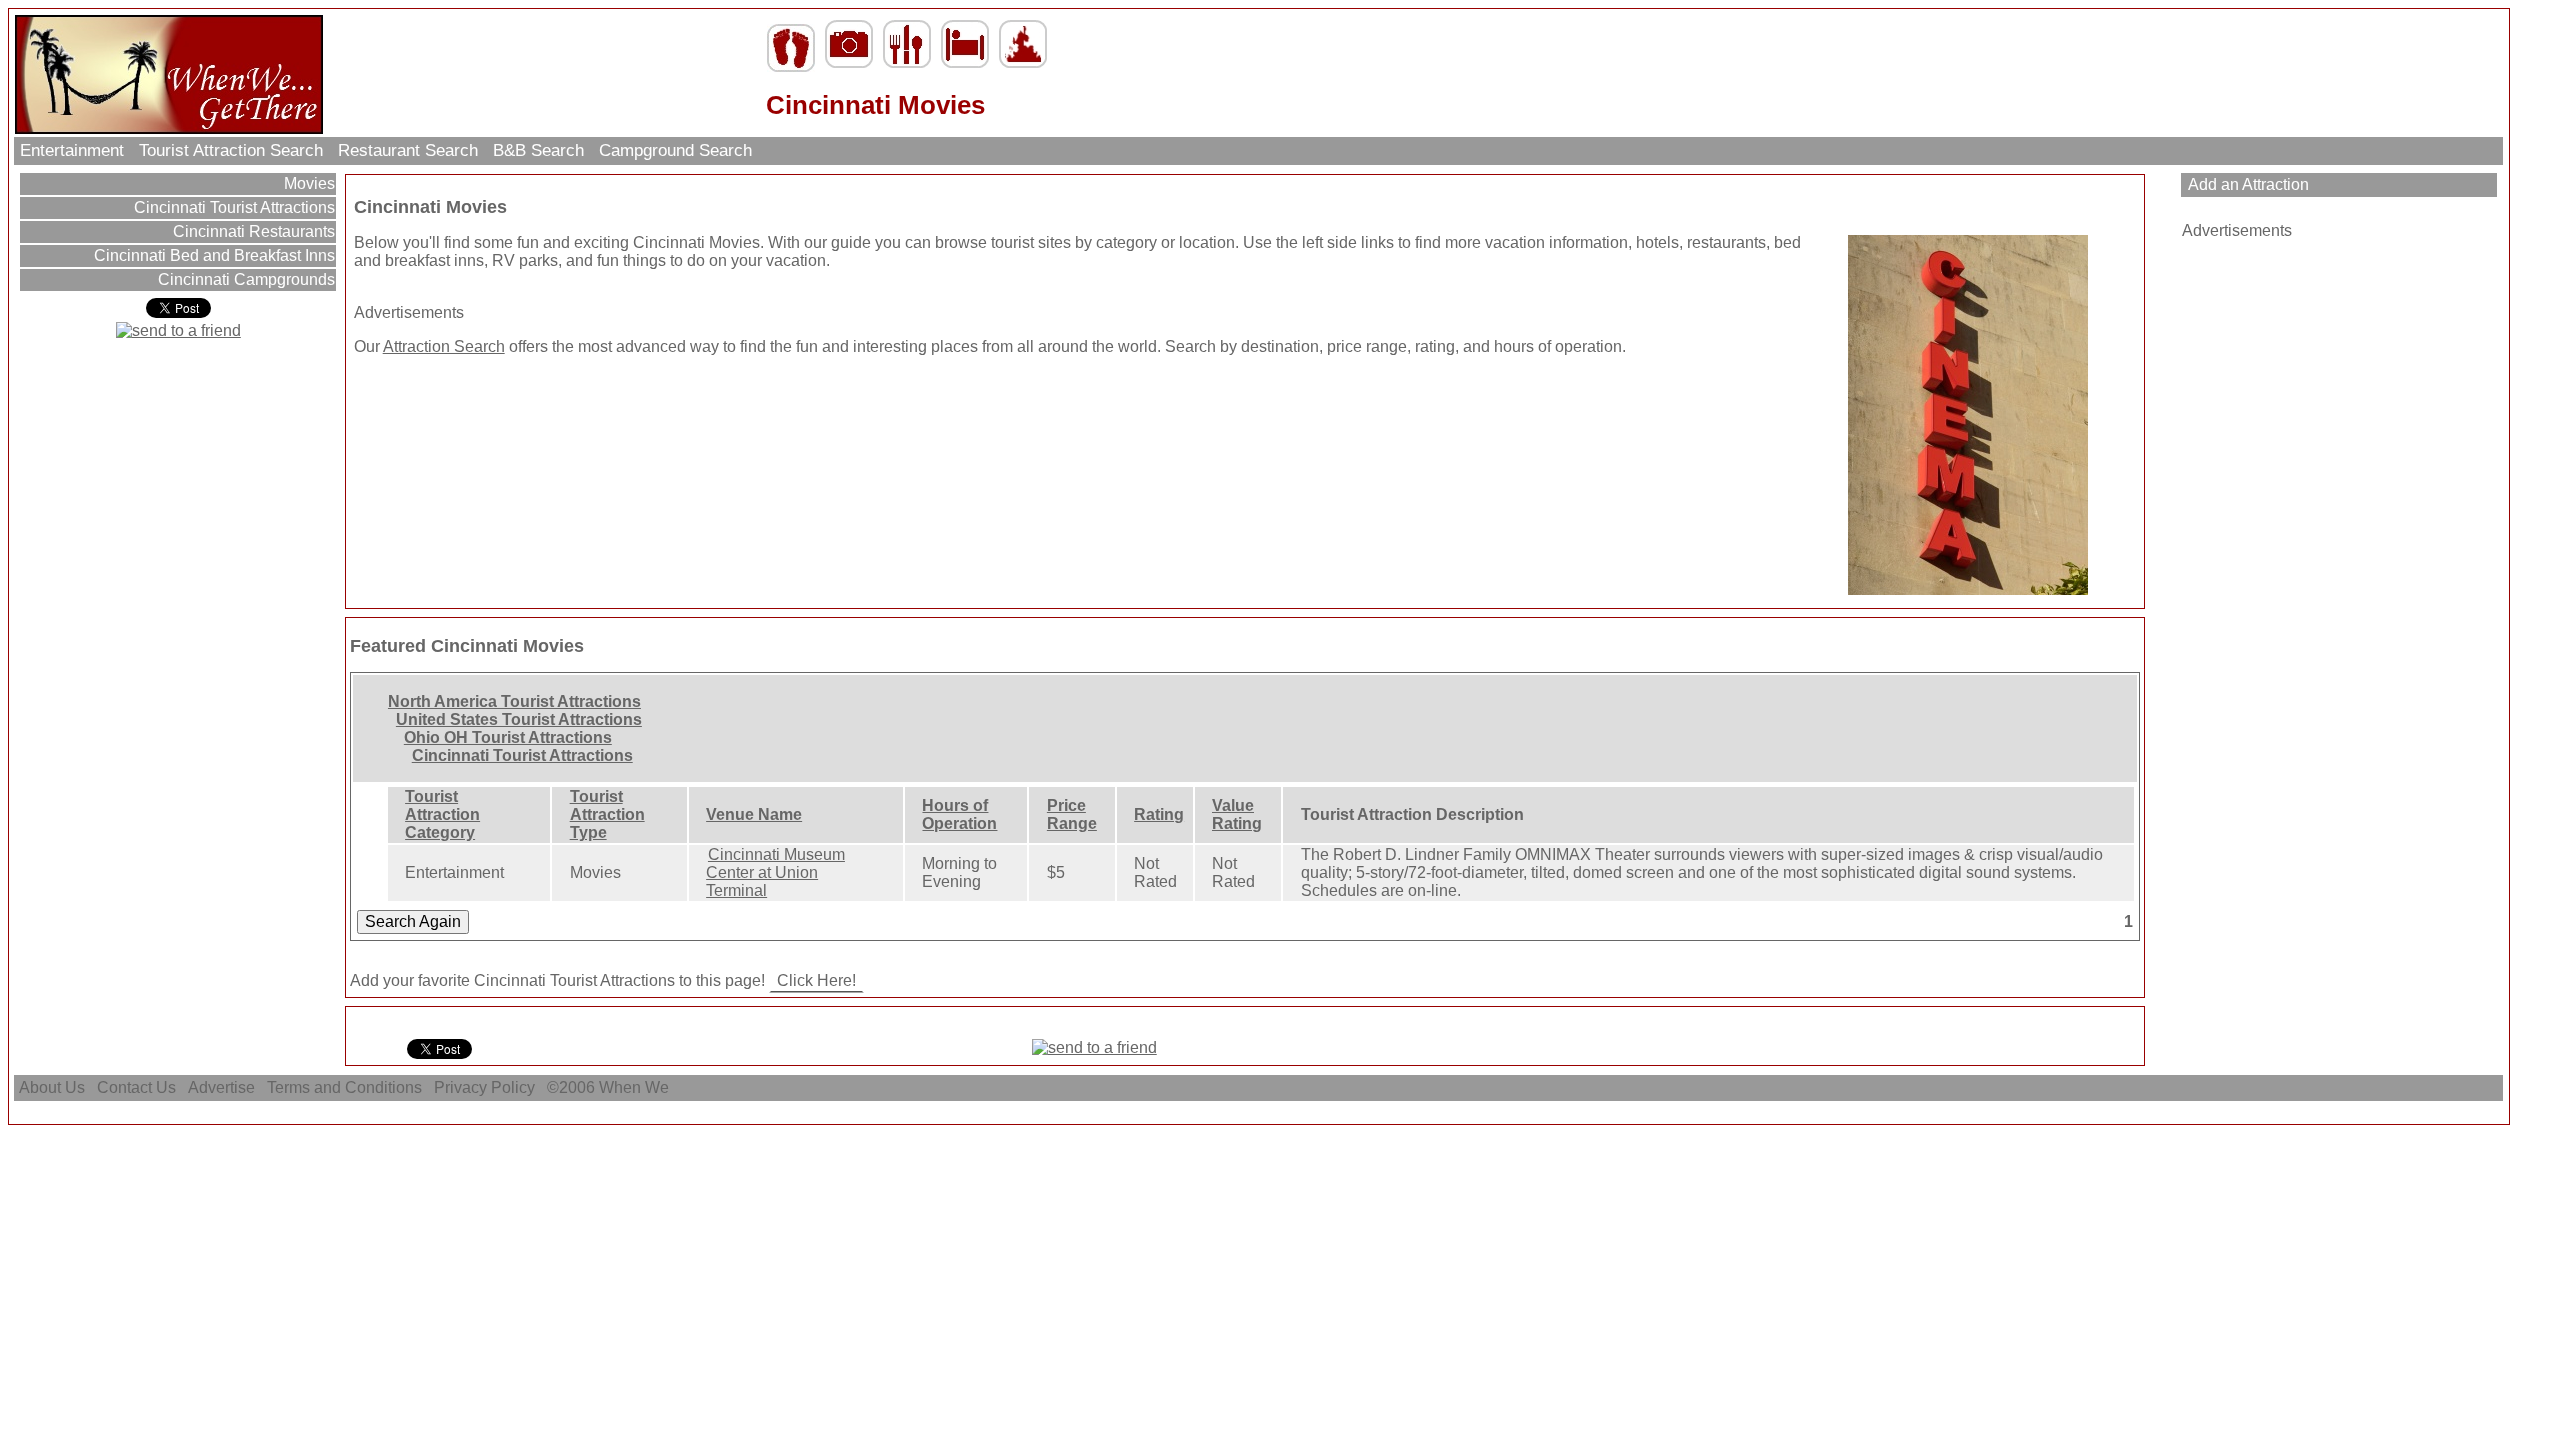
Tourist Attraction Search (231, 150)
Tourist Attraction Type (607, 814)
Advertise (221, 1087)
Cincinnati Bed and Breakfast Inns (212, 255)
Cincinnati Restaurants (252, 231)
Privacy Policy (484, 1087)
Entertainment (72, 150)
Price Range (1072, 814)
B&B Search (538, 150)
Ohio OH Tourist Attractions (508, 737)
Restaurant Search (408, 150)
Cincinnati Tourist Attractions (232, 207)
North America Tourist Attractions (514, 701)
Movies (307, 183)
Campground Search (675, 150)
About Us (52, 1087)
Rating (1159, 814)
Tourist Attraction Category (442, 814)
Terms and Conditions (344, 1087)
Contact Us (136, 1087)
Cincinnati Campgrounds (244, 279)
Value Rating (1237, 814)
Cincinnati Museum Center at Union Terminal (775, 872)
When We (636, 1087)
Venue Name (754, 814)
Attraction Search (444, 346)
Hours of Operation (959, 814)
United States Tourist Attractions (519, 719)
